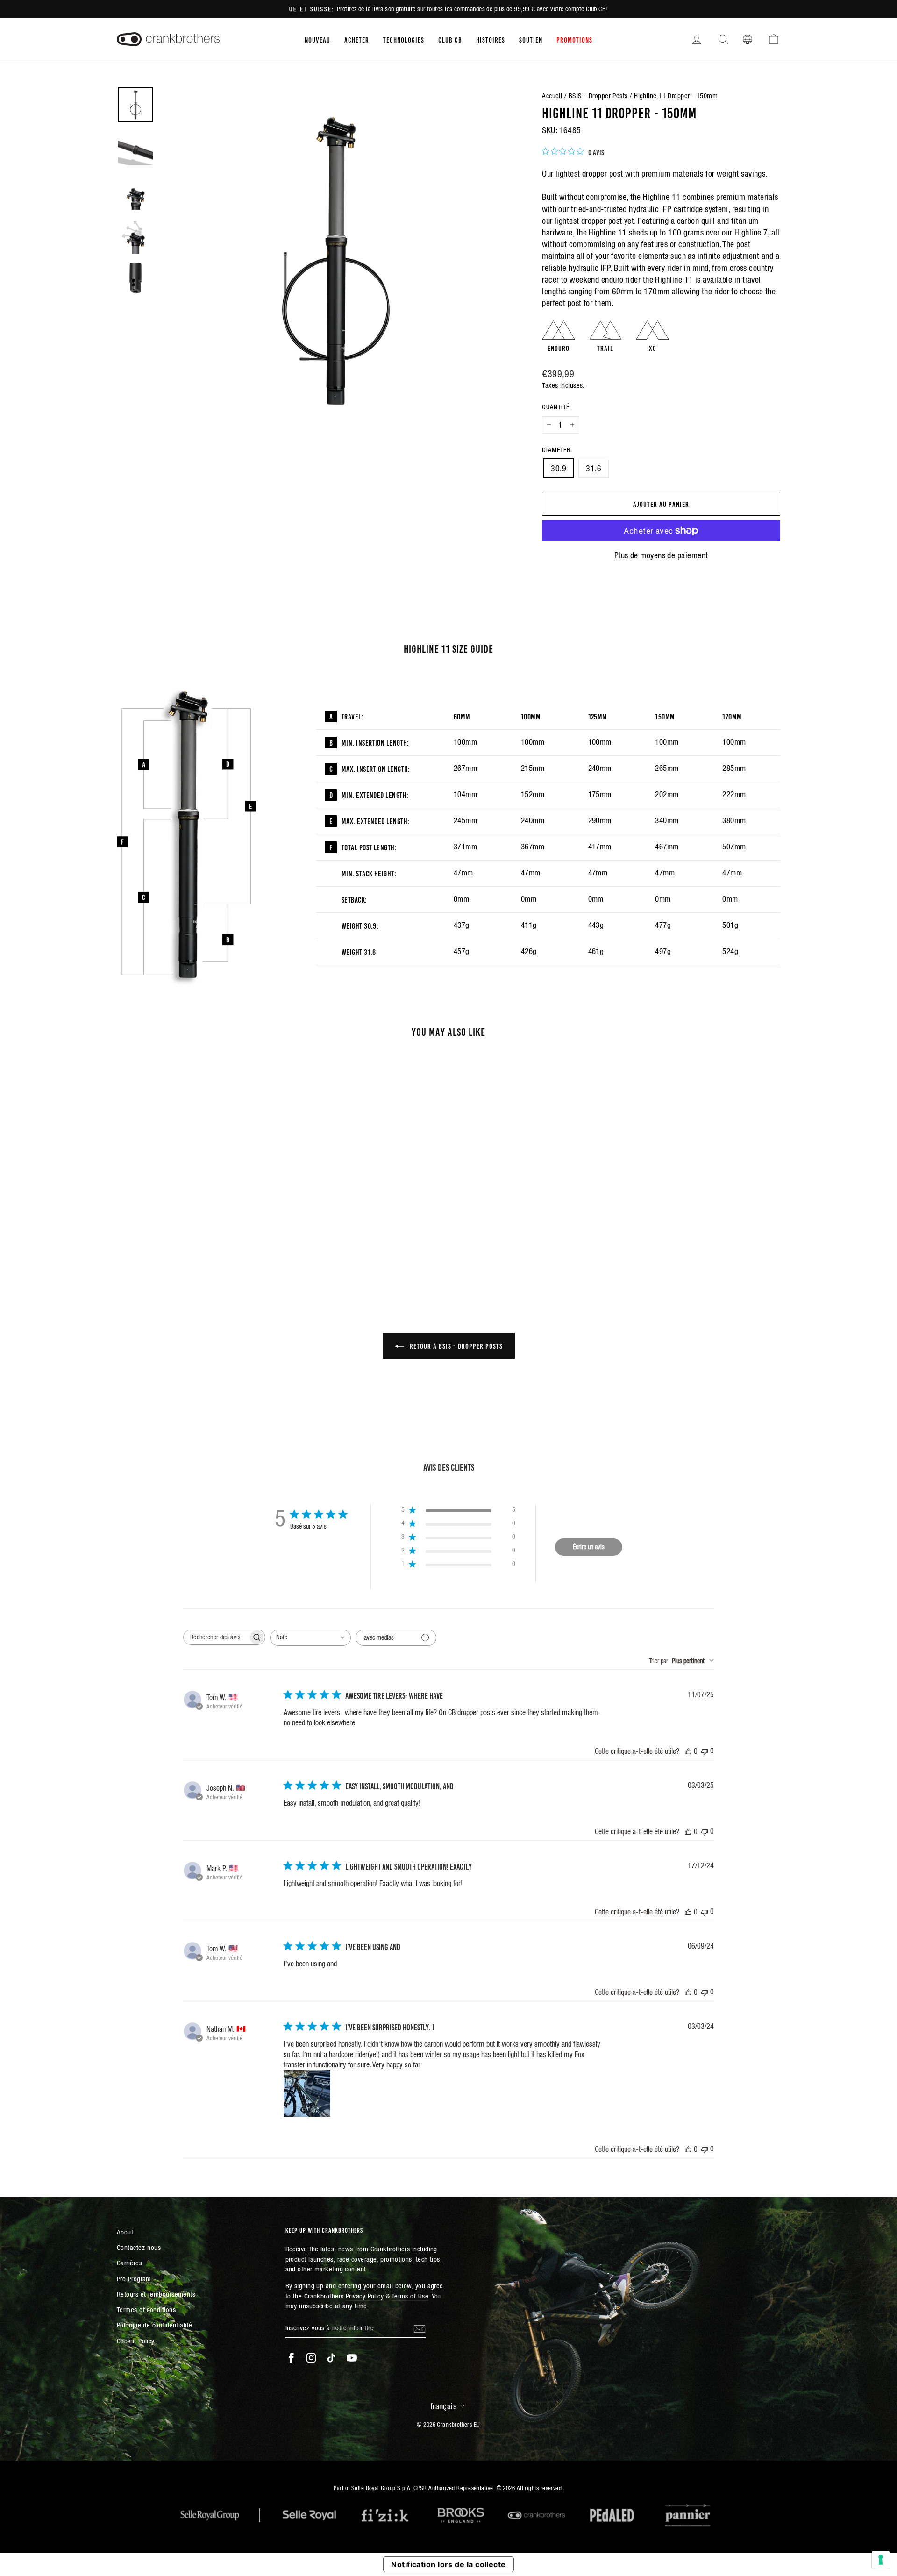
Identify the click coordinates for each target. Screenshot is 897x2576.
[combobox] (310, 1638)
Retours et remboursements (156, 2294)
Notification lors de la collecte (448, 2564)
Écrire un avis (589, 1547)
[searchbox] (216, 1637)
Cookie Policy (136, 2341)
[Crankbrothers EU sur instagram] (311, 2358)
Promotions (574, 39)
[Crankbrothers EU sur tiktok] (331, 2358)
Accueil (552, 96)
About (125, 2232)
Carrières (129, 2263)
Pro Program (134, 2279)
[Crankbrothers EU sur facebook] (291, 2358)
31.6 (594, 468)
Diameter (556, 450)
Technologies (404, 39)
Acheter (357, 39)
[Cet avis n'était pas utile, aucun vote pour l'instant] (705, 1751)
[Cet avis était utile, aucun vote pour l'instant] (688, 1751)
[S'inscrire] (420, 2328)
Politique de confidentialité (155, 2325)
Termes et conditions (146, 2309)
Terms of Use (410, 2296)
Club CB (450, 39)
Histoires (491, 39)
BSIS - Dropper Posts (598, 96)
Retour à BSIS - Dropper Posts (455, 1345)
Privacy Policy (365, 2296)
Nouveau (317, 39)
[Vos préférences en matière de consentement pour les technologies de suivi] (881, 2560)
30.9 (559, 468)
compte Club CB (585, 9)
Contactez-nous (139, 2247)
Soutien (531, 39)
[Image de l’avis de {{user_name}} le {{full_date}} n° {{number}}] (307, 2093)
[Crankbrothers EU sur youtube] (352, 2358)
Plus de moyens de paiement (661, 555)
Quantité (556, 407)
